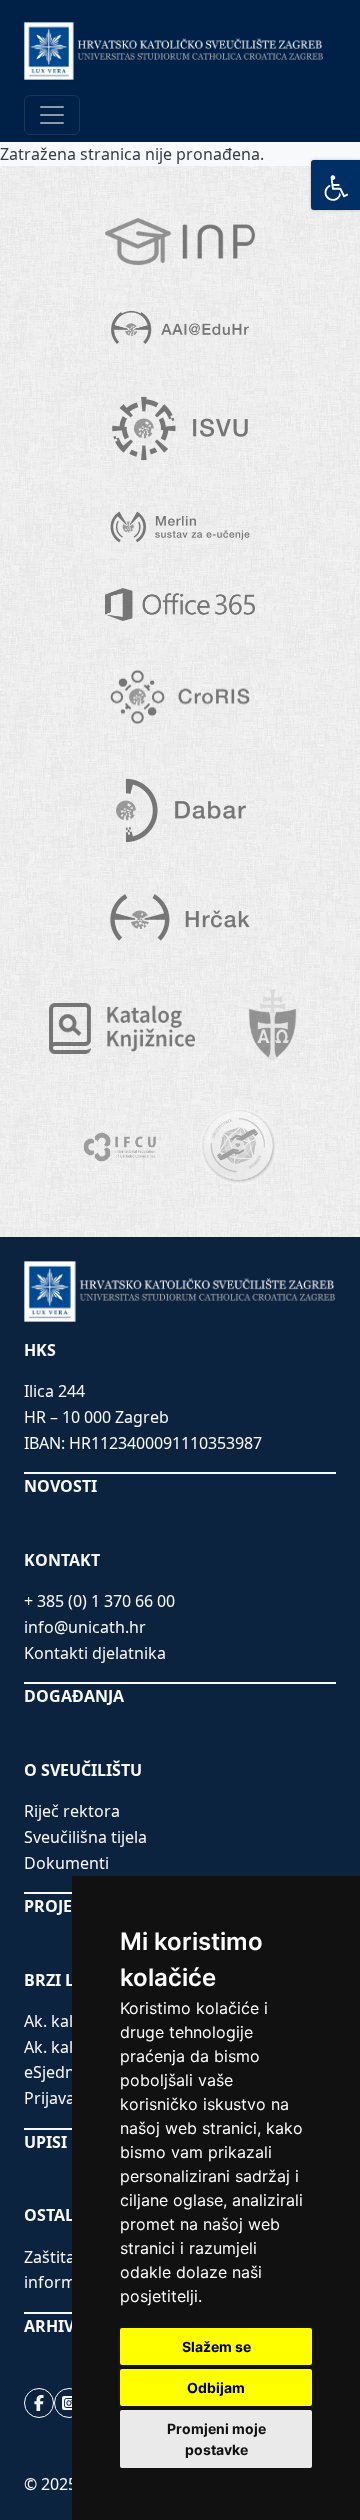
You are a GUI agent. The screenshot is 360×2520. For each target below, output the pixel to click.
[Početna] (174, 51)
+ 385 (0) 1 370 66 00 (99, 1601)
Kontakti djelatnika (95, 1653)
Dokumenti (66, 1863)
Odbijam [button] (216, 2387)
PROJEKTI (61, 1906)
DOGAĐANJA (74, 1696)
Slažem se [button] (216, 2346)
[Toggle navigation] (52, 115)
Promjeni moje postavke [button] (216, 2439)
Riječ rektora (72, 1811)
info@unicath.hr (85, 1627)
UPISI (45, 2142)
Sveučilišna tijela (85, 1837)
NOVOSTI (60, 1486)
